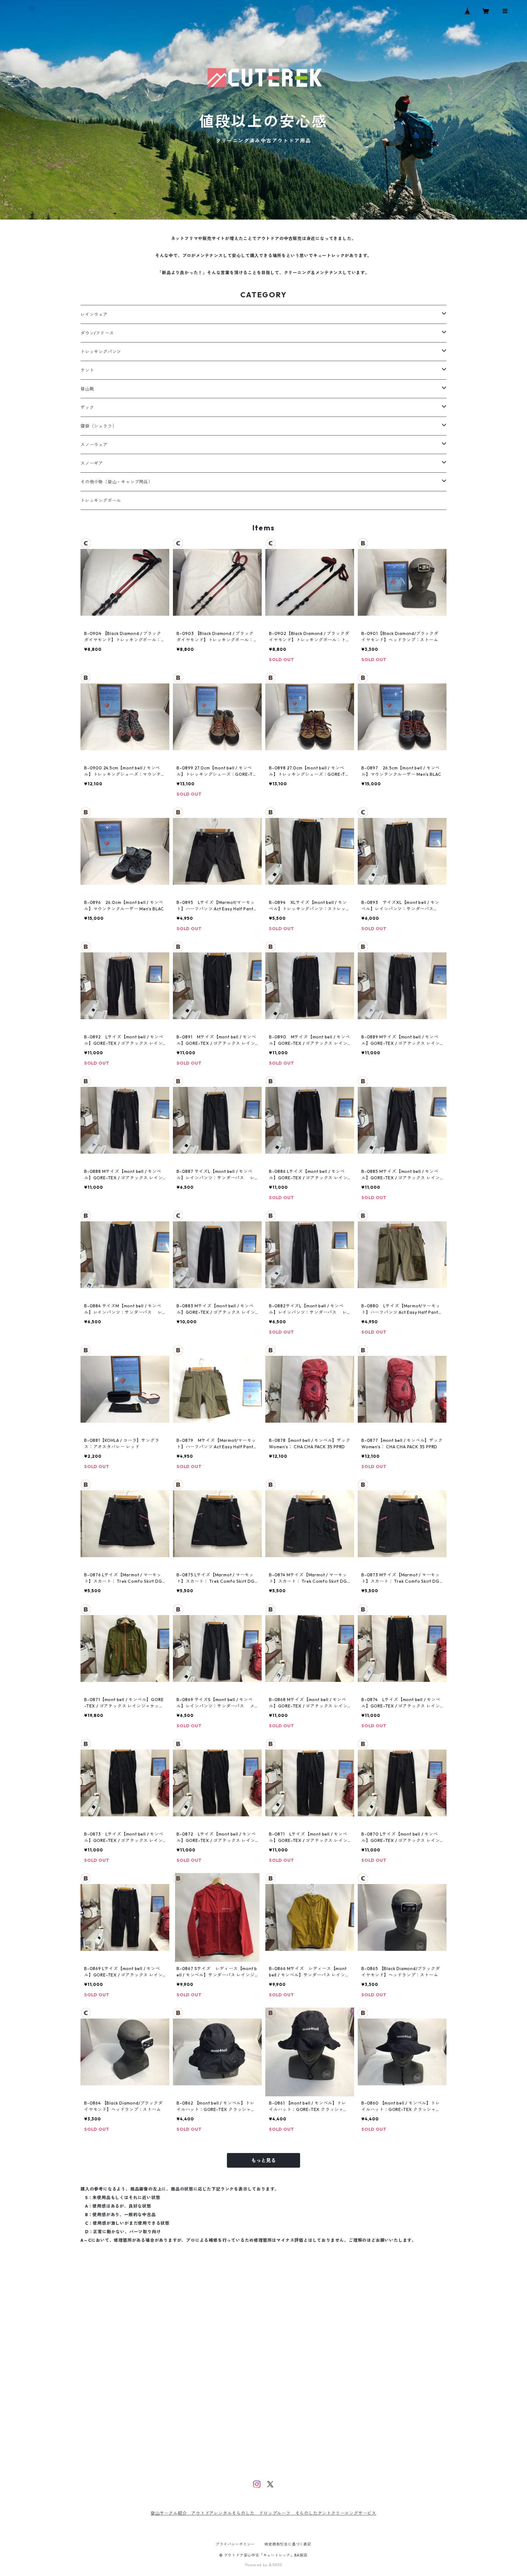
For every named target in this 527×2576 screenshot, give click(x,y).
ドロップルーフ (275, 2513)
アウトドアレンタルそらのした (225, 2513)
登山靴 (87, 389)
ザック (87, 407)
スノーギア (92, 463)
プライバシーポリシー (235, 2544)
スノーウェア (94, 445)
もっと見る (263, 2160)
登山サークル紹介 (171, 2513)
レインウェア (94, 314)
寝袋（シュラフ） (99, 426)
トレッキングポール (101, 500)
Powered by (257, 2565)
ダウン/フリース (97, 333)
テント (87, 370)
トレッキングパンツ (101, 352)
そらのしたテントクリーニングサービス (336, 2513)
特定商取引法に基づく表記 (288, 2544)
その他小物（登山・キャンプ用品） (117, 482)
